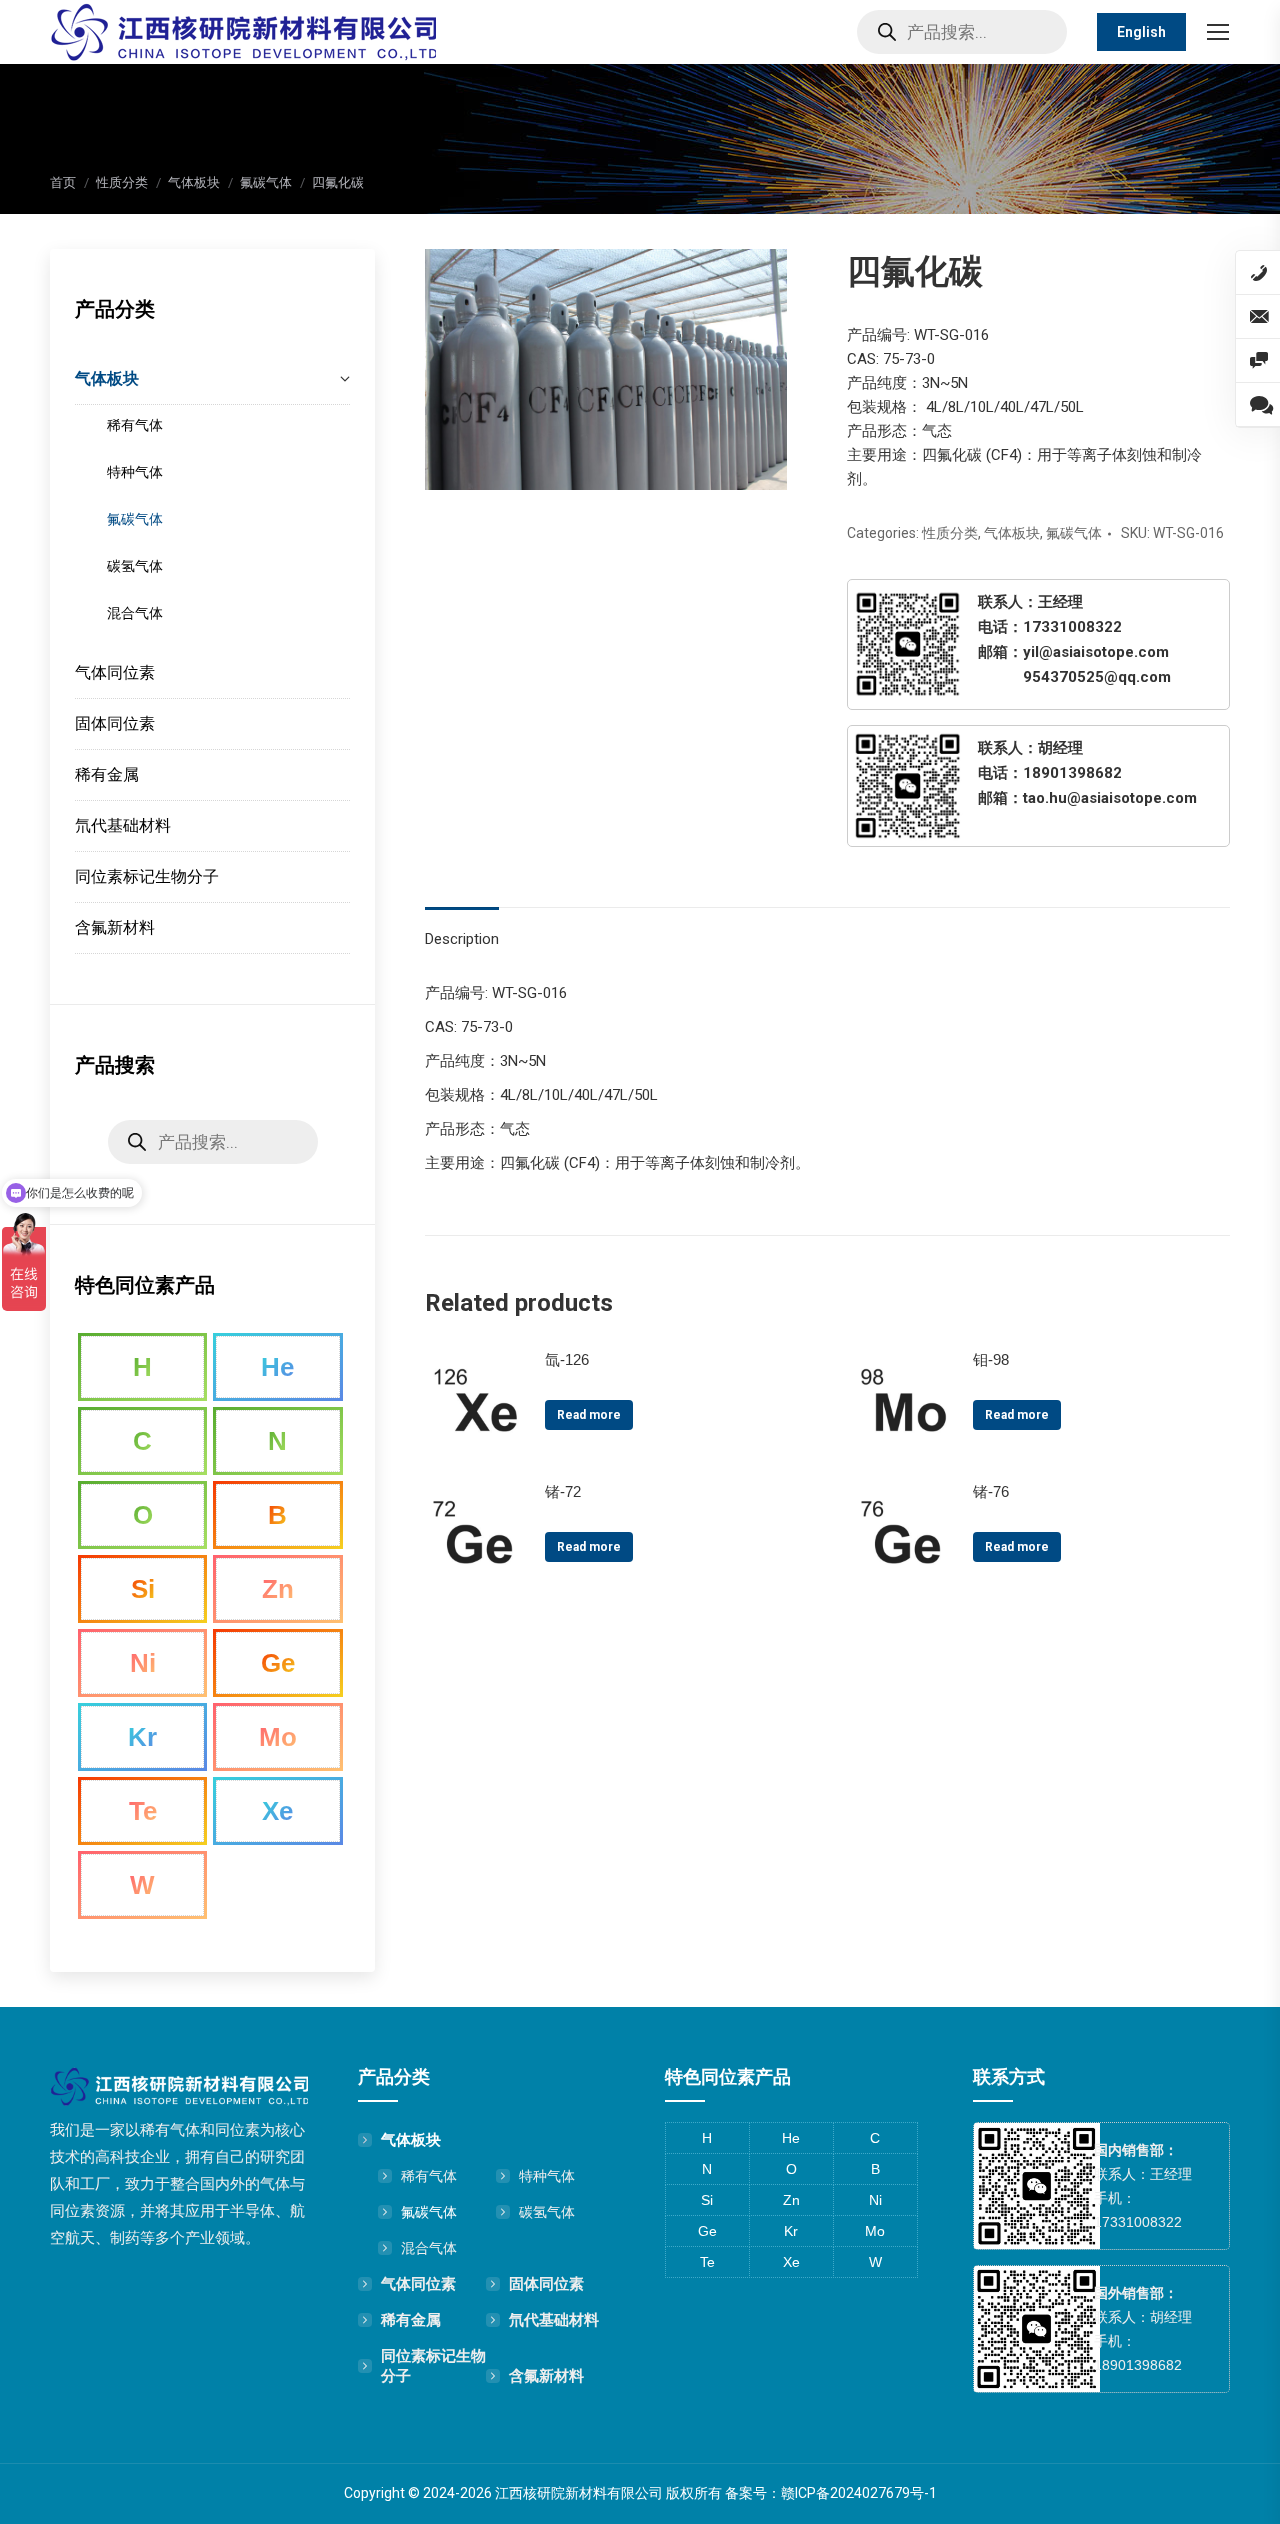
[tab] (462, 929)
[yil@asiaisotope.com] (1258, 317)
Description (462, 939)
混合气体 (429, 2248)
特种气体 (547, 2176)
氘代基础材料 (554, 2319)
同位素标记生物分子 (433, 2365)
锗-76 (991, 1491)
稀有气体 (429, 2176)
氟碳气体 (1074, 533)
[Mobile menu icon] (1218, 32)
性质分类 (950, 533)
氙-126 (567, 1359)
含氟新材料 (546, 2375)
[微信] (1258, 361)
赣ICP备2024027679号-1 (859, 2493)
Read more (589, 1415)
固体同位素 (546, 2283)
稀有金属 (411, 2319)
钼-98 (991, 1359)
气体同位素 (418, 2283)
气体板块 (1012, 533)
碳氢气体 (547, 2212)
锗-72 (563, 1491)
